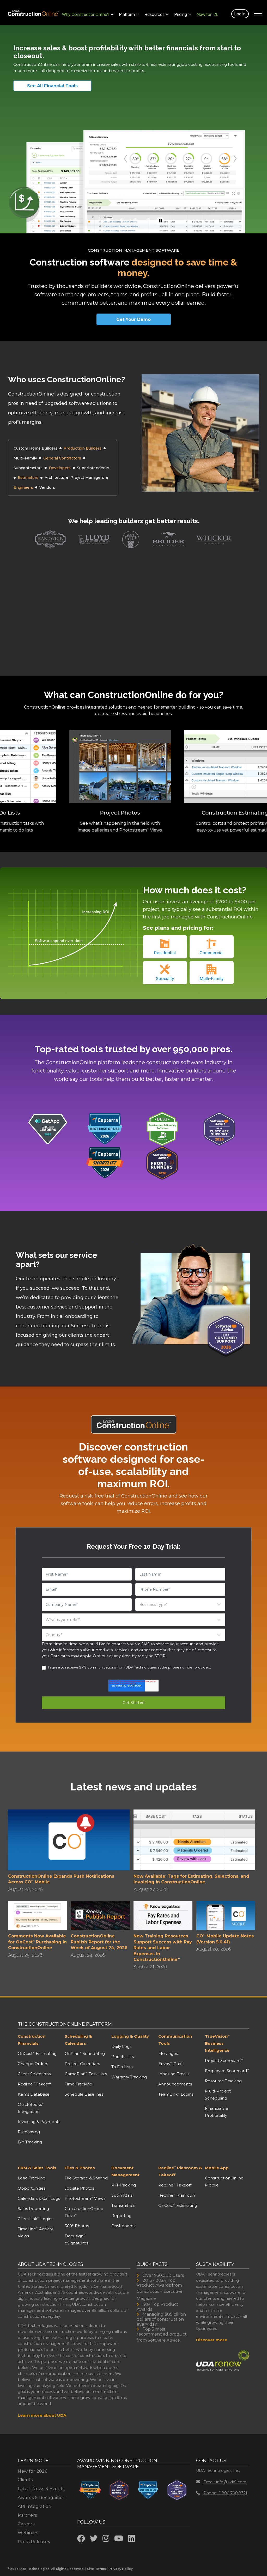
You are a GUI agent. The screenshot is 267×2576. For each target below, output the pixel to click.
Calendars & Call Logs (39, 2198)
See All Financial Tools (52, 86)
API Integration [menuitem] (34, 2506)
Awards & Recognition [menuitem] (42, 2498)
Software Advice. (164, 2340)
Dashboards (123, 2226)
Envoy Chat (171, 2064)
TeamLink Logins (176, 2094)
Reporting (121, 2216)
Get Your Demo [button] (133, 319)
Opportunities (32, 2188)
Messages (168, 2053)
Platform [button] (127, 14)
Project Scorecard (224, 2061)
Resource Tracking (223, 2081)
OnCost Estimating (37, 2053)
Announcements (175, 2084)
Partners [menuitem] (27, 2515)
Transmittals (123, 2205)
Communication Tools (175, 2040)
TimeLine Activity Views (35, 2232)
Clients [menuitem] (25, 2480)
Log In (240, 14)
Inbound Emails (174, 2074)
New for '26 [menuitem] (208, 14)
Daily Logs (121, 2046)
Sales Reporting (33, 2209)
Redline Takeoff (34, 2084)
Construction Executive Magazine (160, 2295)
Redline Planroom (177, 2195)
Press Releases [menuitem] (34, 2542)
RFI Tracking (124, 2185)
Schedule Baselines (84, 2094)
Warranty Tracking (129, 2077)
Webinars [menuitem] (28, 2533)
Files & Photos (80, 2168)
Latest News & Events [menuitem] (41, 2489)
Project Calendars (82, 2064)
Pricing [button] (181, 14)
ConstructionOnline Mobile (224, 2182)
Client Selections (34, 2074)
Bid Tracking (30, 2142)
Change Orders (33, 2064)
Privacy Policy (121, 2569)
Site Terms (96, 2569)
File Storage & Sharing (86, 2178)
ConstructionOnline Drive (84, 2212)
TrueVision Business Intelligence (217, 2043)
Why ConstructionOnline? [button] (86, 14)
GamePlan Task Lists (86, 2074)
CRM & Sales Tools (37, 2168)
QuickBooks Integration (31, 2108)
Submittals (122, 2195)
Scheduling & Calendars (78, 2040)
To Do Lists (122, 2067)
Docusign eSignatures (76, 2239)
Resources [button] (155, 14)
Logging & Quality (130, 2036)
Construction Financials (32, 2040)
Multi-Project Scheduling (218, 2095)
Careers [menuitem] (26, 2524)
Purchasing (29, 2132)
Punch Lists (123, 2057)
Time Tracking (78, 2084)
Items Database (34, 2094)
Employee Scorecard (227, 2071)
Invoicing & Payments (39, 2122)
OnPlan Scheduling (85, 2053)
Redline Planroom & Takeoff (180, 2171)
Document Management (125, 2171)
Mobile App (217, 2168)
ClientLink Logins (35, 2219)
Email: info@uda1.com (225, 2482)
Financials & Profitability (216, 2112)
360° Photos (77, 2226)
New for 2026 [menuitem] (32, 2471)
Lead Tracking (32, 2178)
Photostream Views (85, 2198)
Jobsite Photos (79, 2188)
